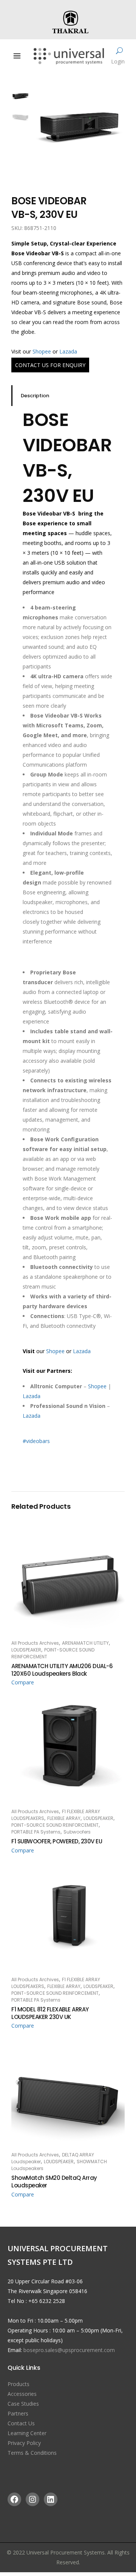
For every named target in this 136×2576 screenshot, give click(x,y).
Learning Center (27, 2433)
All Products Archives (35, 1643)
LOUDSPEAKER (26, 1650)
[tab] (68, 396)
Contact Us (21, 2423)
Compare (23, 1682)
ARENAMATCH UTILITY (85, 1643)
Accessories (22, 2394)
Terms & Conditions (32, 2453)
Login (118, 61)
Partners (18, 2413)
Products (19, 2384)
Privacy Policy (24, 2443)
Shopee (42, 351)
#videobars (36, 1441)
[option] (79, 127)
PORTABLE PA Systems (36, 1832)
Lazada (68, 351)
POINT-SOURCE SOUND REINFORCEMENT (55, 1825)
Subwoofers (77, 1832)
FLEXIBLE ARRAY (64, 1818)
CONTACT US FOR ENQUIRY (50, 365)
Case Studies (23, 2404)
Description (35, 396)
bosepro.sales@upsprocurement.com (69, 2350)
